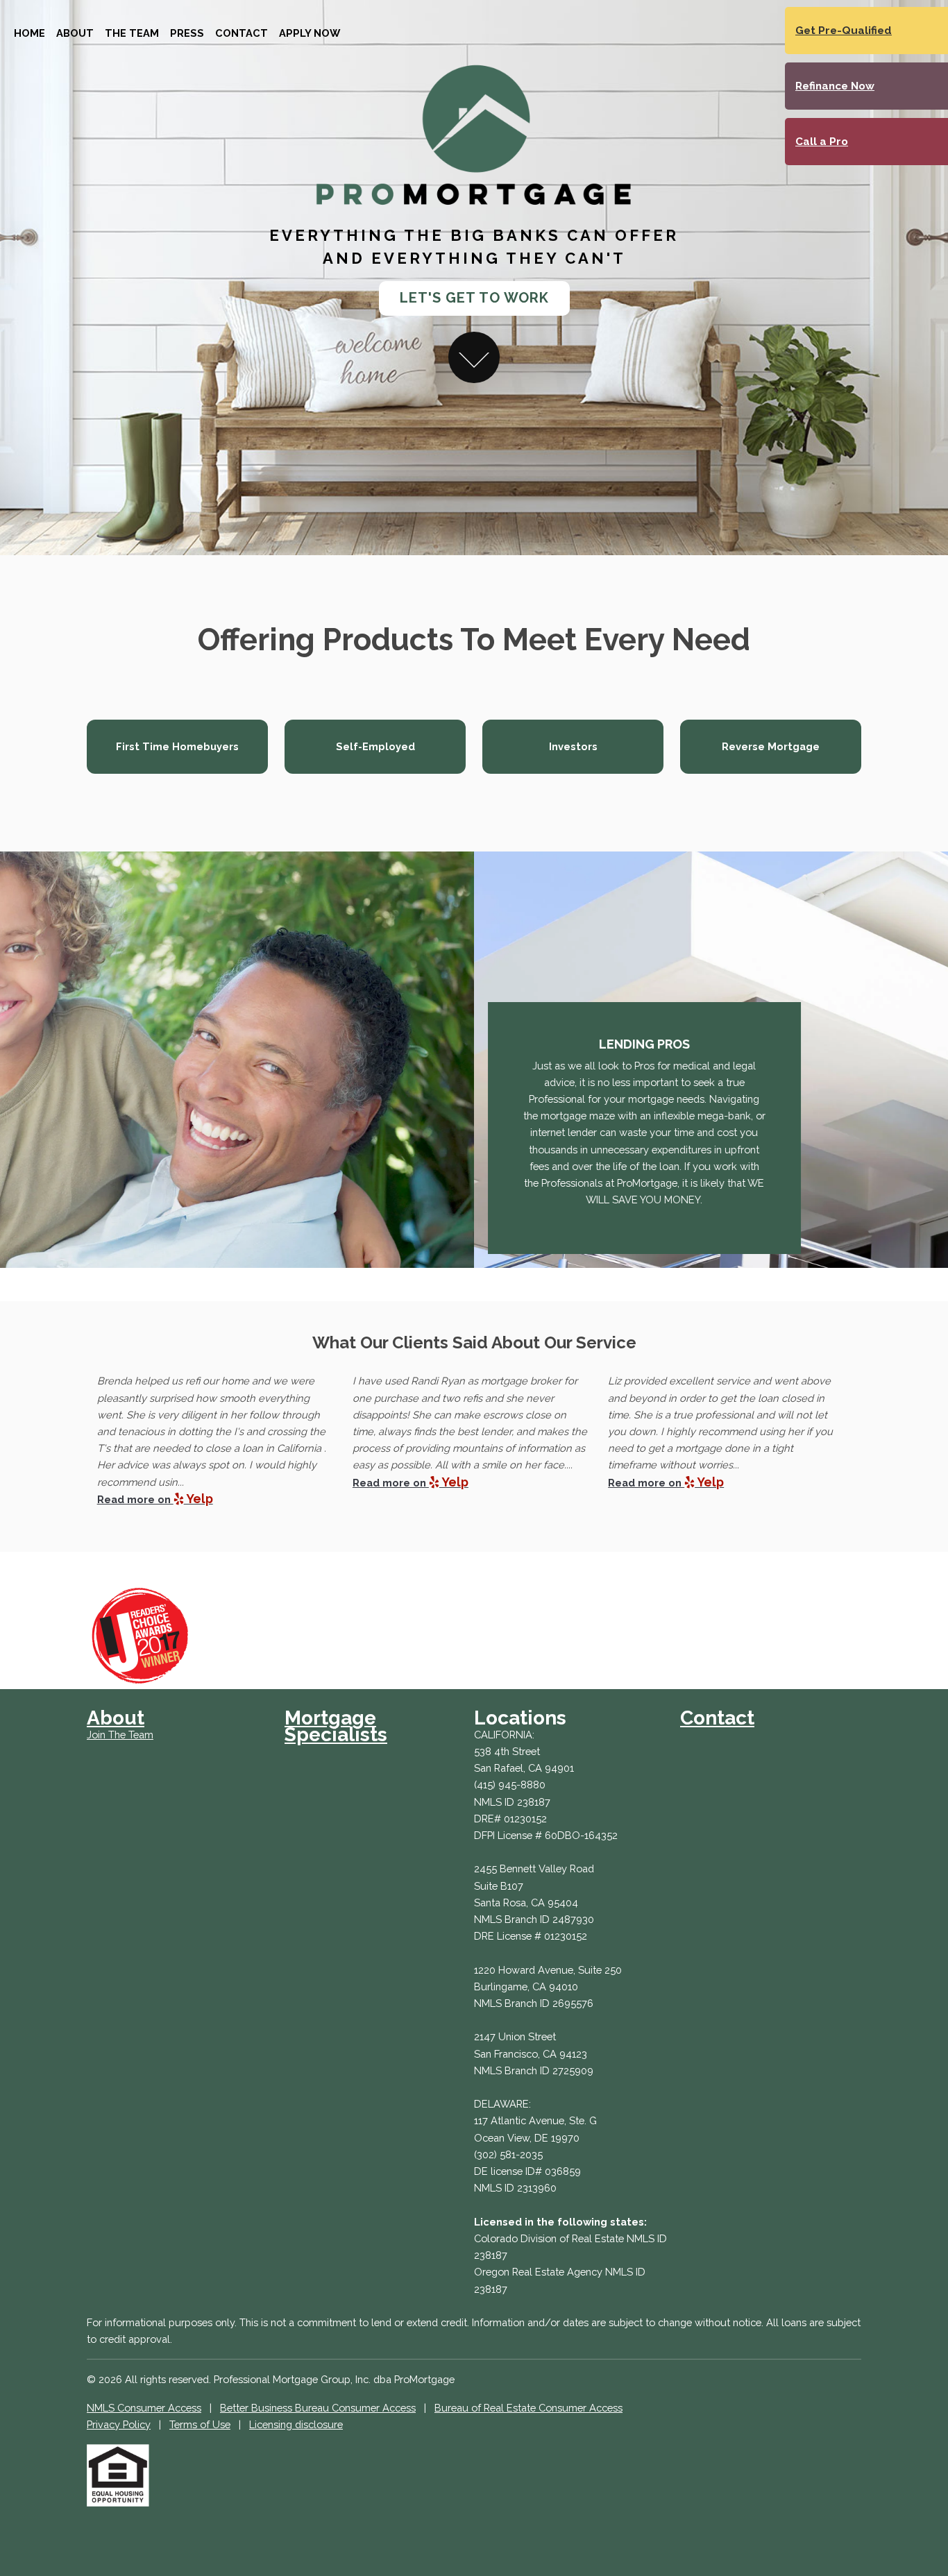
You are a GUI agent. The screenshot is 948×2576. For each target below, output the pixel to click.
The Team (132, 33)
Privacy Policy (119, 2424)
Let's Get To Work (474, 298)
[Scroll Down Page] (474, 357)
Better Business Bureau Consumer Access (318, 2408)
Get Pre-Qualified (844, 31)
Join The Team (120, 1735)
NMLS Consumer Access (144, 2408)
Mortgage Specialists (336, 1726)
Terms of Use (200, 2424)
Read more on (155, 1499)
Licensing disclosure (296, 2424)
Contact (242, 33)
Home (29, 33)
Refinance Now (835, 86)
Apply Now (310, 33)
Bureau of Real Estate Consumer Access (528, 2408)
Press (187, 33)
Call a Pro (822, 142)
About (75, 33)
